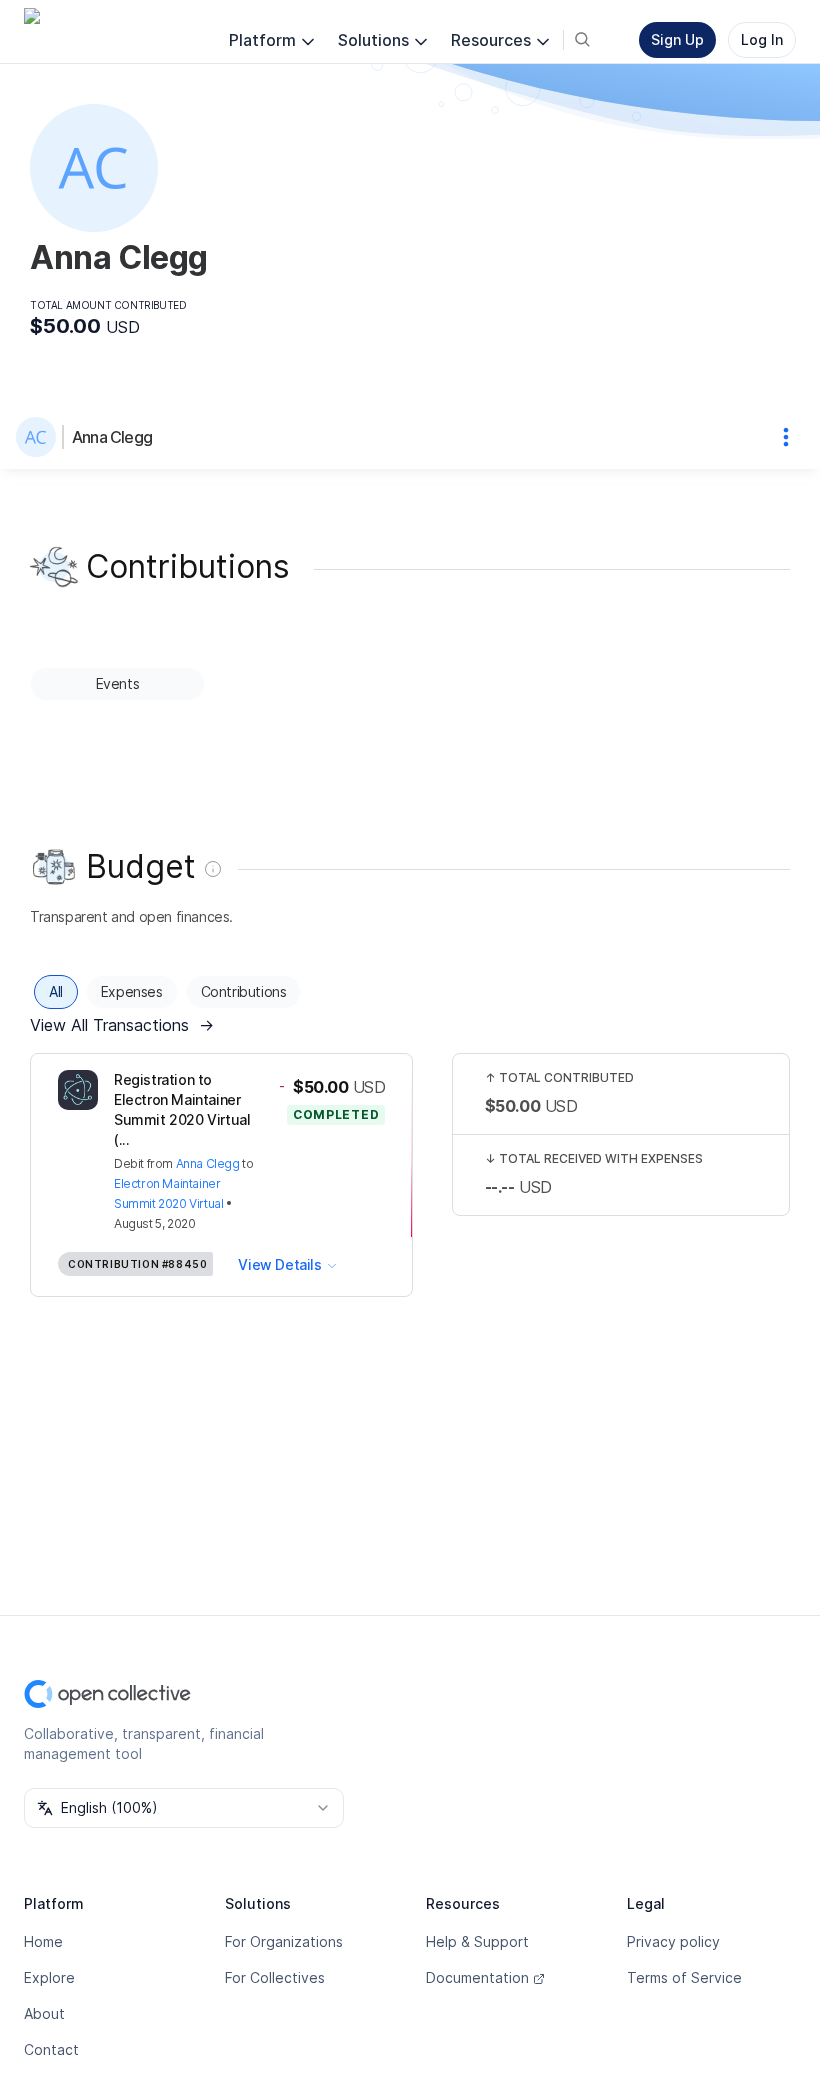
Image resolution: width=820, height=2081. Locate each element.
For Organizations (284, 1941)
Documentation (477, 1977)
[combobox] (184, 1808)
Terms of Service (684, 1977)
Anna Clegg (112, 437)
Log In (762, 39)
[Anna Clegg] (40, 437)
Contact (51, 2049)
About (44, 2013)
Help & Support (477, 1941)
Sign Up (677, 39)
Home (43, 1941)
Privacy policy (673, 1941)
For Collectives (275, 1977)
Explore (49, 1977)
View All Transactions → (122, 1025)
